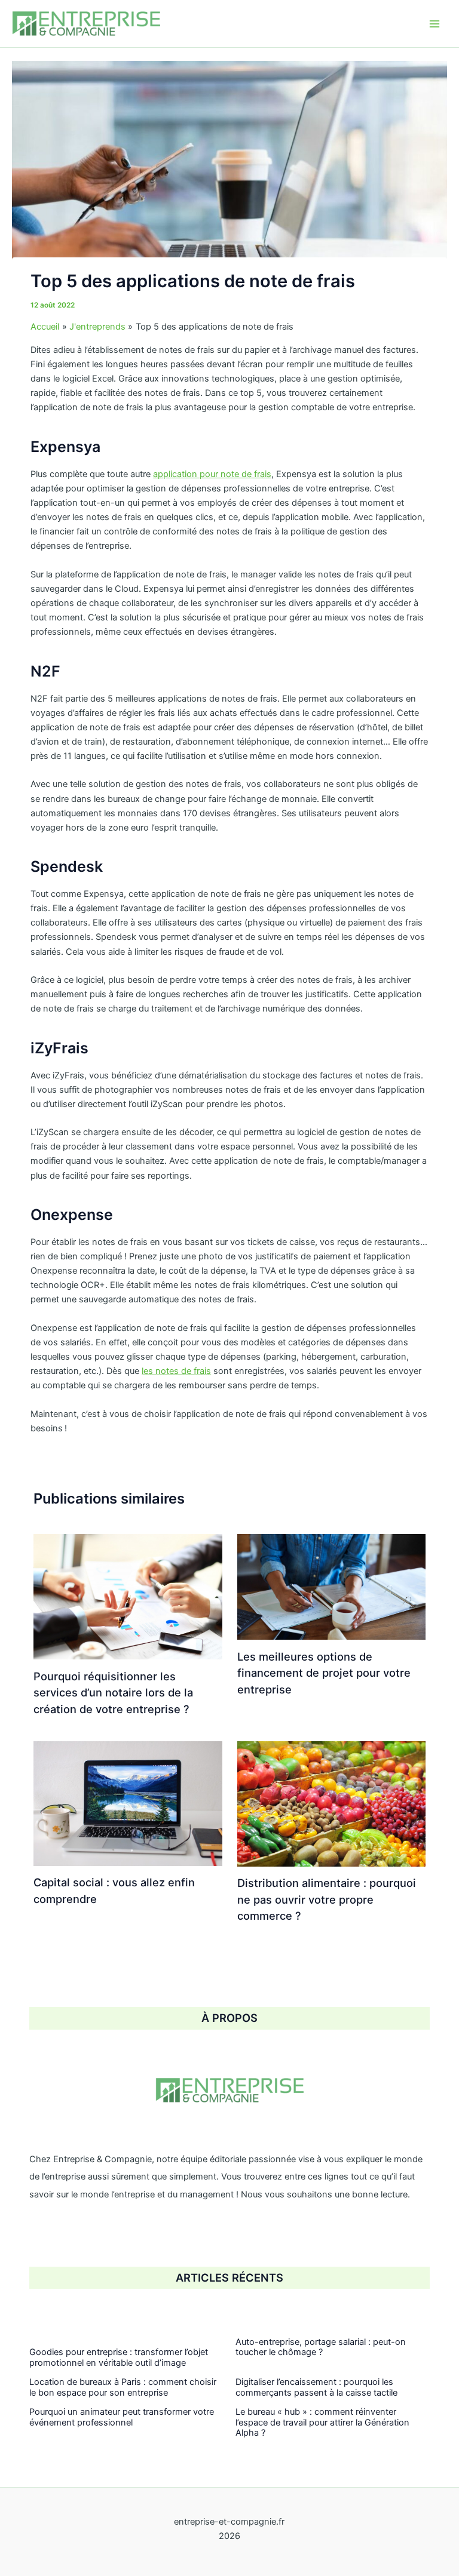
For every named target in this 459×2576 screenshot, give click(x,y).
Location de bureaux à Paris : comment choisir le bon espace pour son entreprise (123, 2387)
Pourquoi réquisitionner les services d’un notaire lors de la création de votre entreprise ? (113, 1693)
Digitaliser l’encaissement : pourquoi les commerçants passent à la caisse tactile (316, 2387)
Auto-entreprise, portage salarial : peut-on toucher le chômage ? (321, 2347)
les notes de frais (176, 1371)
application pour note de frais (212, 474)
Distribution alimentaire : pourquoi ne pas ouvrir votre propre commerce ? (327, 1899)
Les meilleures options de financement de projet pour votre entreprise (324, 1673)
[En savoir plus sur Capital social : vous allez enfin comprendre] (128, 1803)
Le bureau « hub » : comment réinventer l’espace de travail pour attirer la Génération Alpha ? (322, 2422)
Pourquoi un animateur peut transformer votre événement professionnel (122, 2417)
